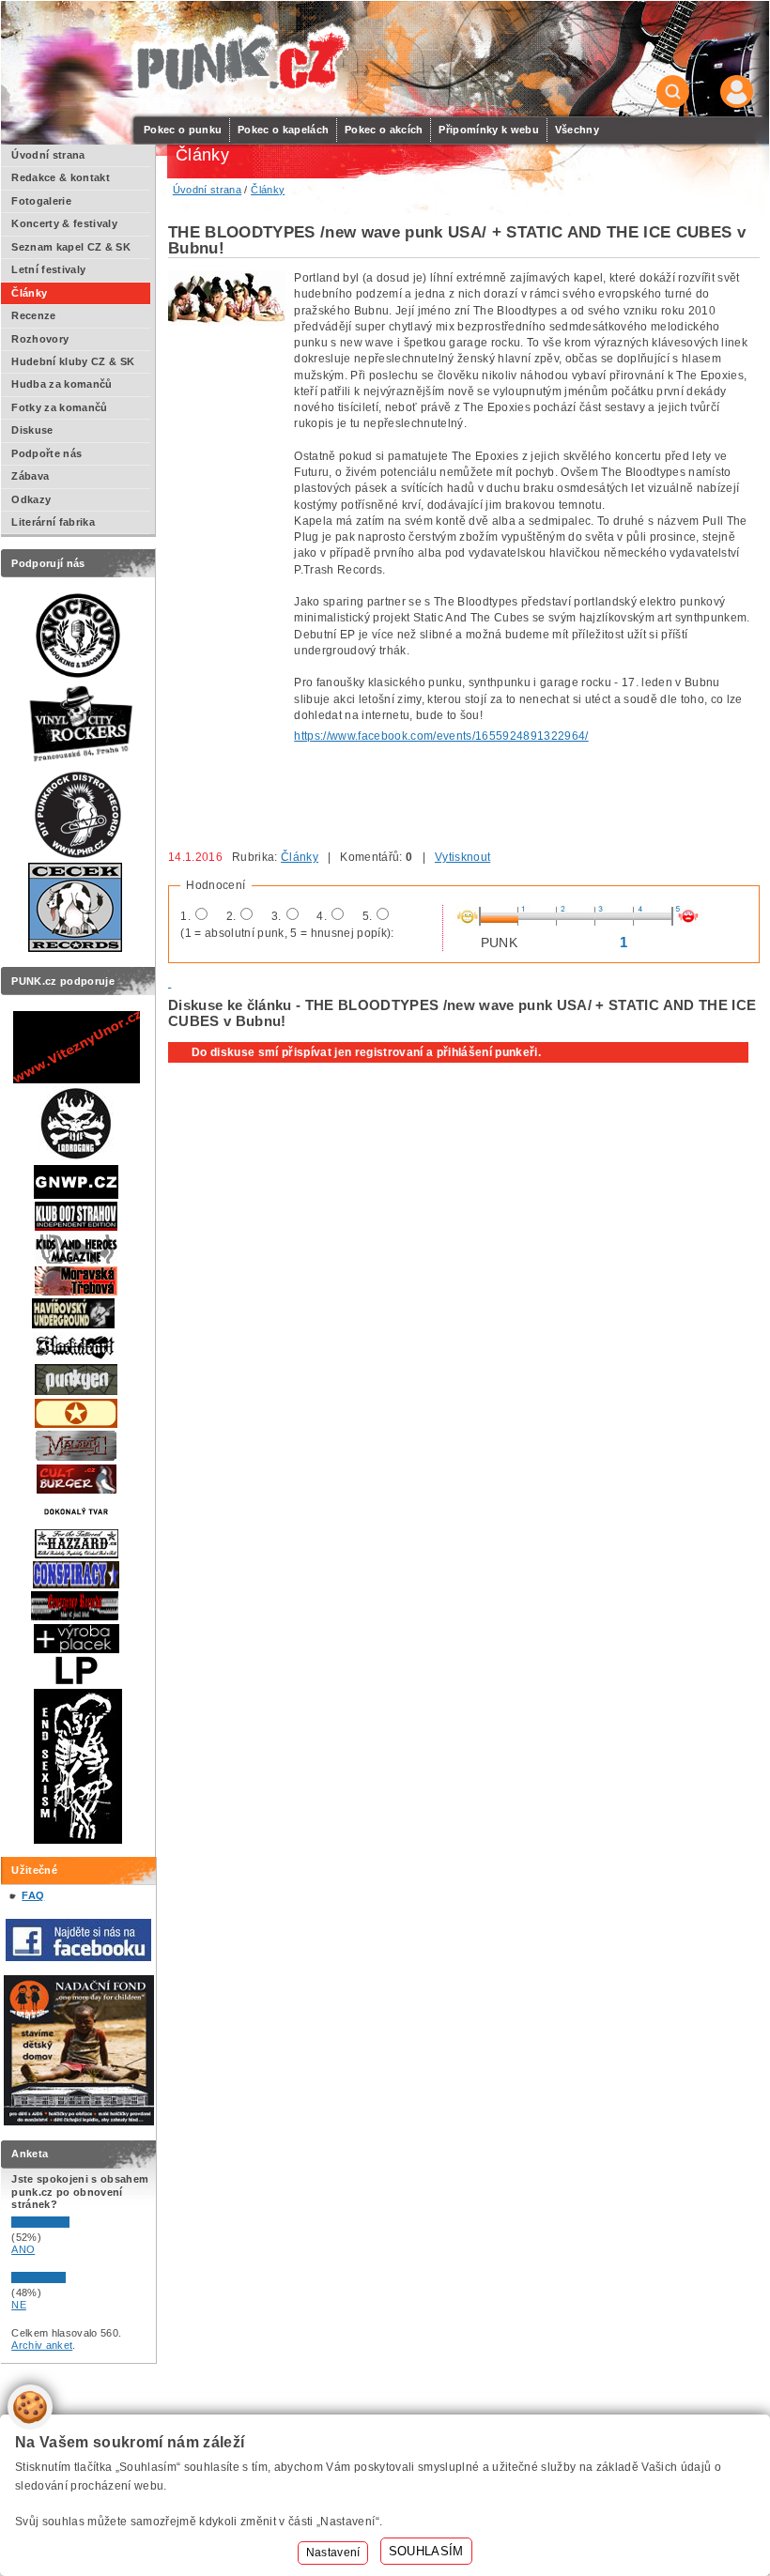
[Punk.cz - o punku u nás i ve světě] (240, 60)
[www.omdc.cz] (79, 2122)
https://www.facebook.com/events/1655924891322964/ (441, 736)
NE (19, 2305)
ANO (23, 2249)
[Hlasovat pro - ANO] (68, 2224)
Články (300, 857)
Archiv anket (42, 2345)
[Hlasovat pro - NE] (68, 2279)
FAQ (33, 1895)
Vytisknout (462, 857)
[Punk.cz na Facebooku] (78, 1957)
